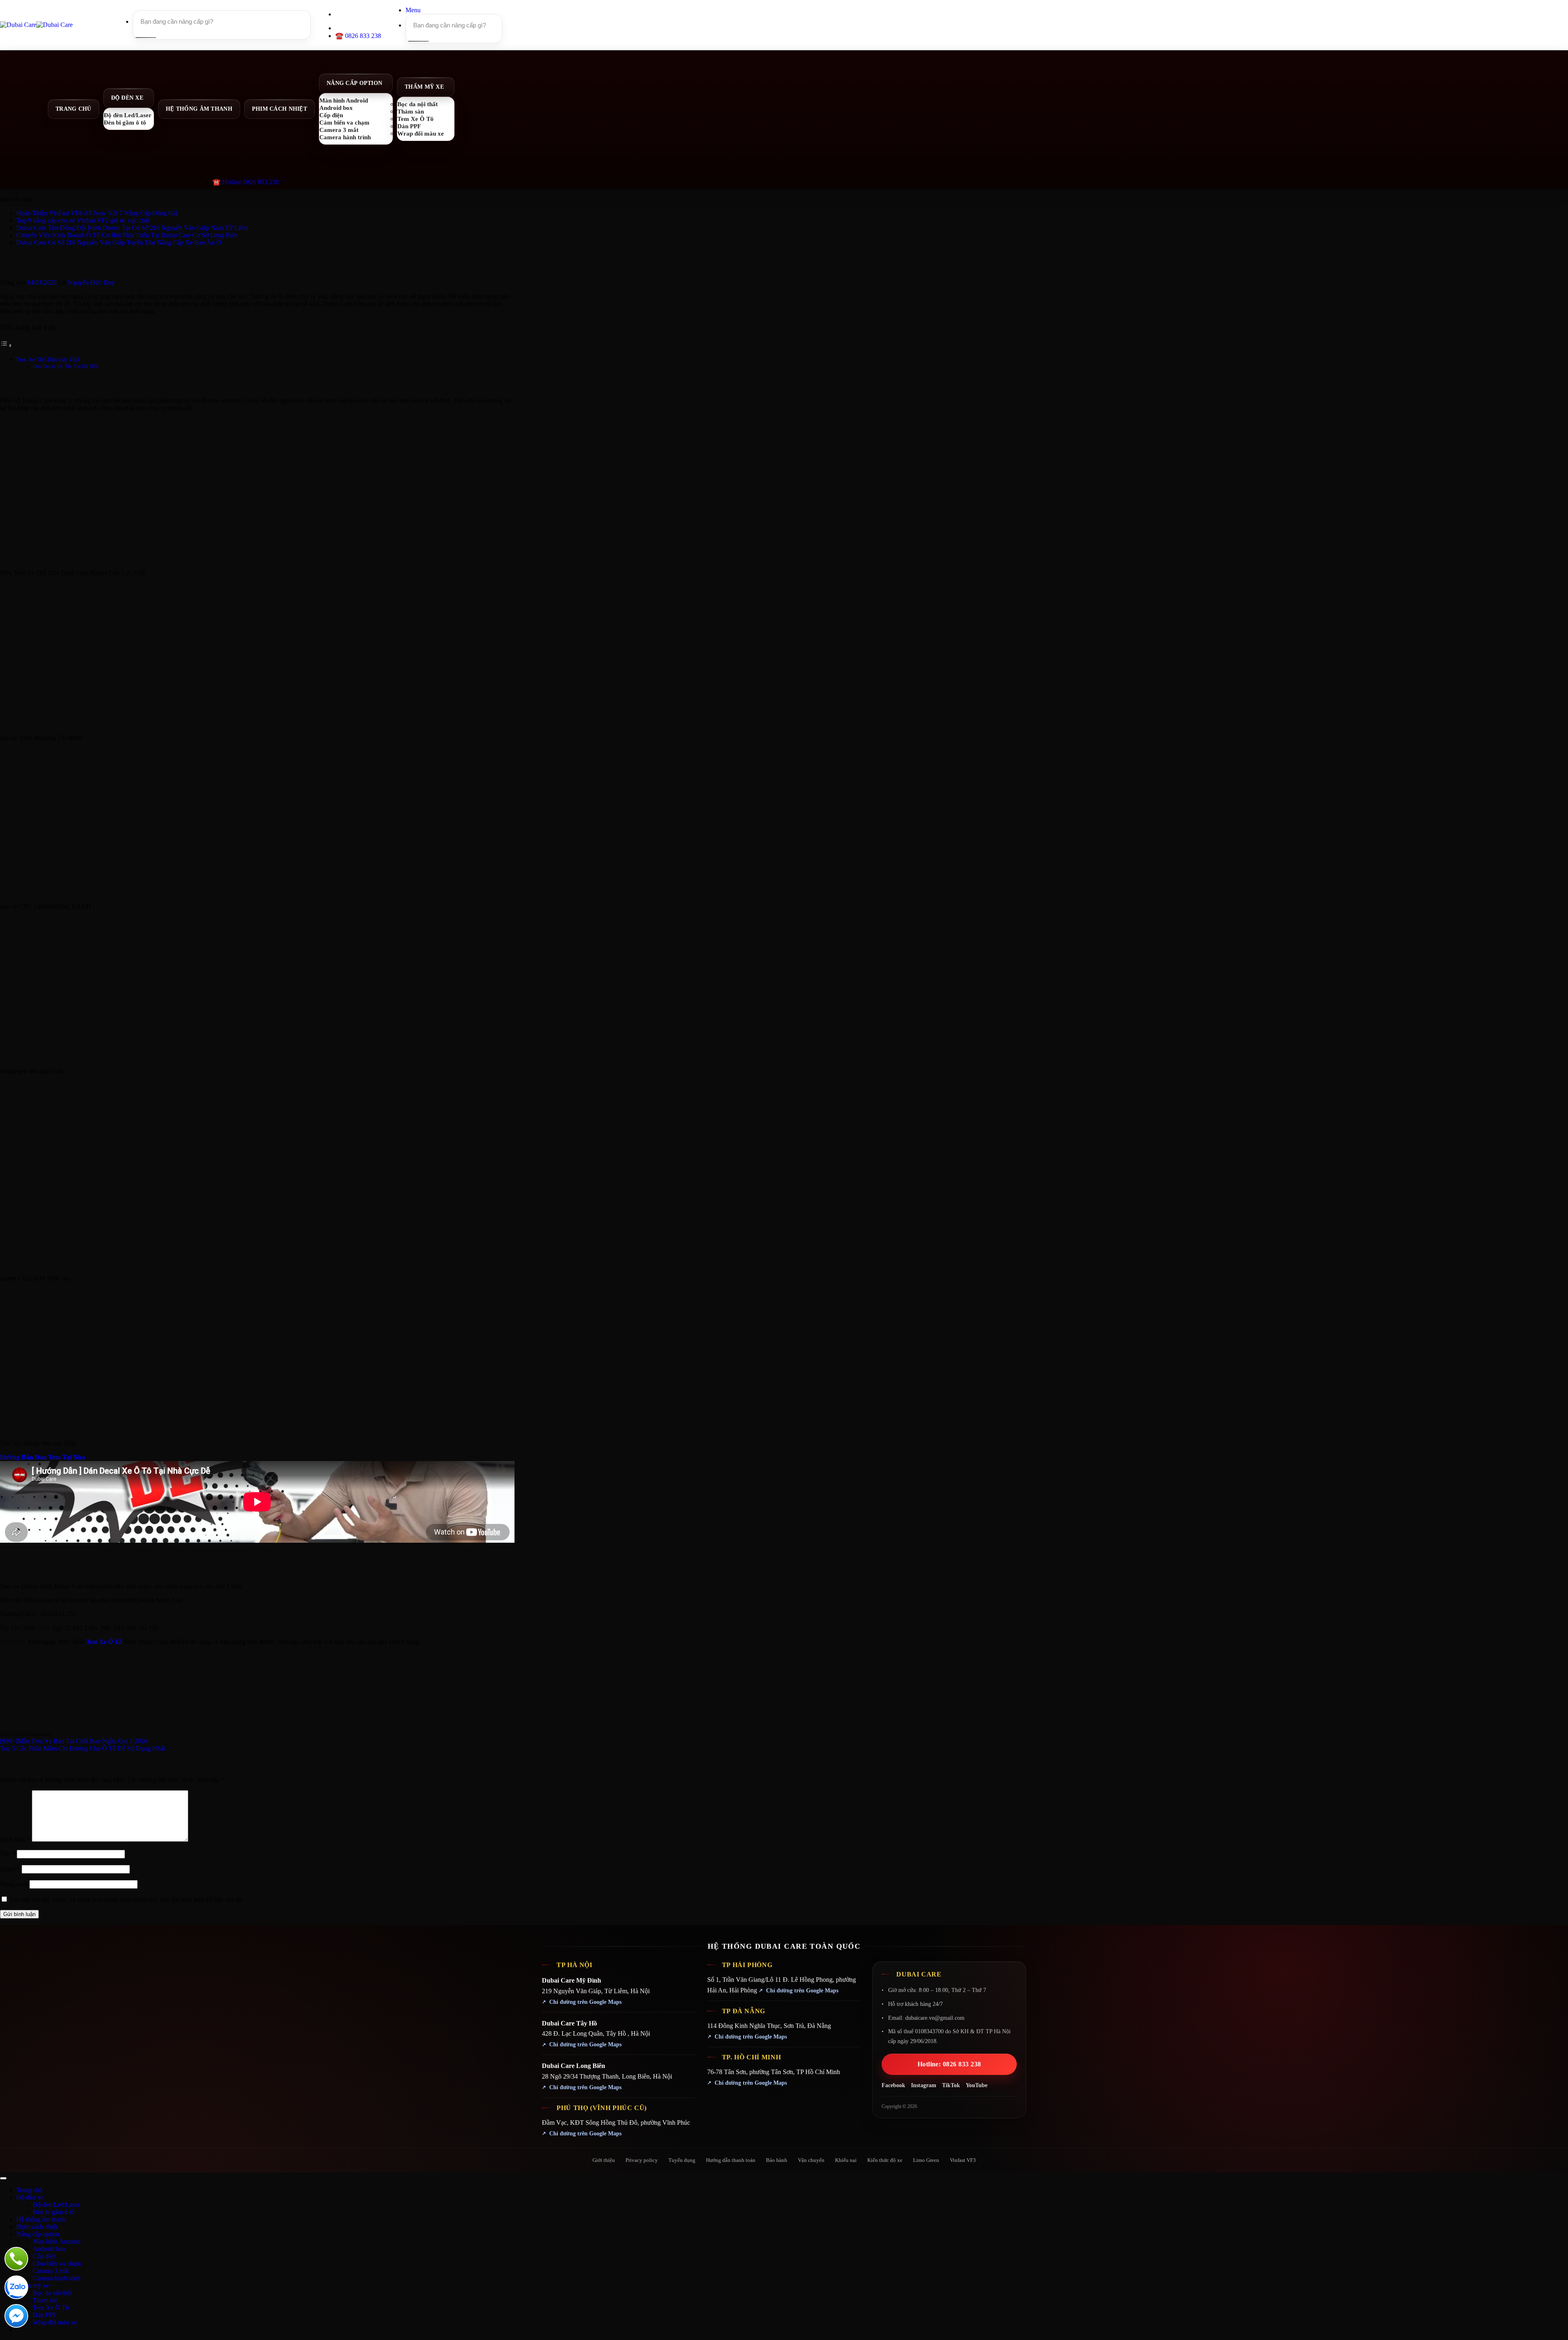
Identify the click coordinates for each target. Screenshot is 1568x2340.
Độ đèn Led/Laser (56, 2205)
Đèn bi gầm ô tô (125, 122)
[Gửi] (145, 38)
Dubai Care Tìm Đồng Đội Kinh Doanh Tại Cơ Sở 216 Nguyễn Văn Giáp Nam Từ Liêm (132, 228)
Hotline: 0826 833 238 (949, 2064)
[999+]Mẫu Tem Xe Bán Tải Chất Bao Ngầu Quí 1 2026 (74, 1741)
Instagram (924, 2085)
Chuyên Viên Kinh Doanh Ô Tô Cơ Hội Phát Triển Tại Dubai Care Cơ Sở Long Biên (127, 235)
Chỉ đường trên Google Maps (585, 2002)
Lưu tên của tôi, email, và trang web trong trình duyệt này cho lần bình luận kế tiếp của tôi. (127, 1899)
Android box (49, 2249)
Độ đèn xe (127, 98)
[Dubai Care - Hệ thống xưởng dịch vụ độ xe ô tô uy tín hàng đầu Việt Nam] (36, 25)
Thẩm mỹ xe (424, 87)
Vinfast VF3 (963, 2160)
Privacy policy (642, 2160)
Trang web (14, 1884)
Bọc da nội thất (52, 2293)
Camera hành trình (345, 137)
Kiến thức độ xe (885, 2160)
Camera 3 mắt (51, 2271)
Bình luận (15, 1839)
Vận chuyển (811, 2160)
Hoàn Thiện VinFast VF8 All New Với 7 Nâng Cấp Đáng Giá (97, 213)
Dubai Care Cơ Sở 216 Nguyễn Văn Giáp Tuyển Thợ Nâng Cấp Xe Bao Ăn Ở (119, 242)
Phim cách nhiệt (280, 109)
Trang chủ (73, 109)
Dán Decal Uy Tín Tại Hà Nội (65, 366)
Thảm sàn (45, 2300)
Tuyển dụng (682, 2160)
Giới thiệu (604, 2160)
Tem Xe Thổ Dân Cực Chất (48, 359)
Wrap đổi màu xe (421, 133)
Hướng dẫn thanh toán (731, 2160)
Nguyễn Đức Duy (91, 282)
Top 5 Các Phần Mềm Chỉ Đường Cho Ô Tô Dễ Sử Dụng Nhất (82, 1748)
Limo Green (926, 2160)
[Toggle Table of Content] (6, 345)
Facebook (893, 2085)
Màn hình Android (57, 2241)
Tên (8, 1854)
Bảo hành (777, 2160)
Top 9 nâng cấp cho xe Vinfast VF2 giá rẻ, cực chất (83, 220)
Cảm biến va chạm (57, 2263)
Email (10, 1869)
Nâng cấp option (354, 83)
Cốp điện (45, 2256)
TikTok (951, 2085)
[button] (413, 10)
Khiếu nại (846, 2160)
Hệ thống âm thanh (199, 109)
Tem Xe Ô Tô (104, 1642)
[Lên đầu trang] (3, 2178)
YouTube (977, 2085)
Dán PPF (45, 2315)
